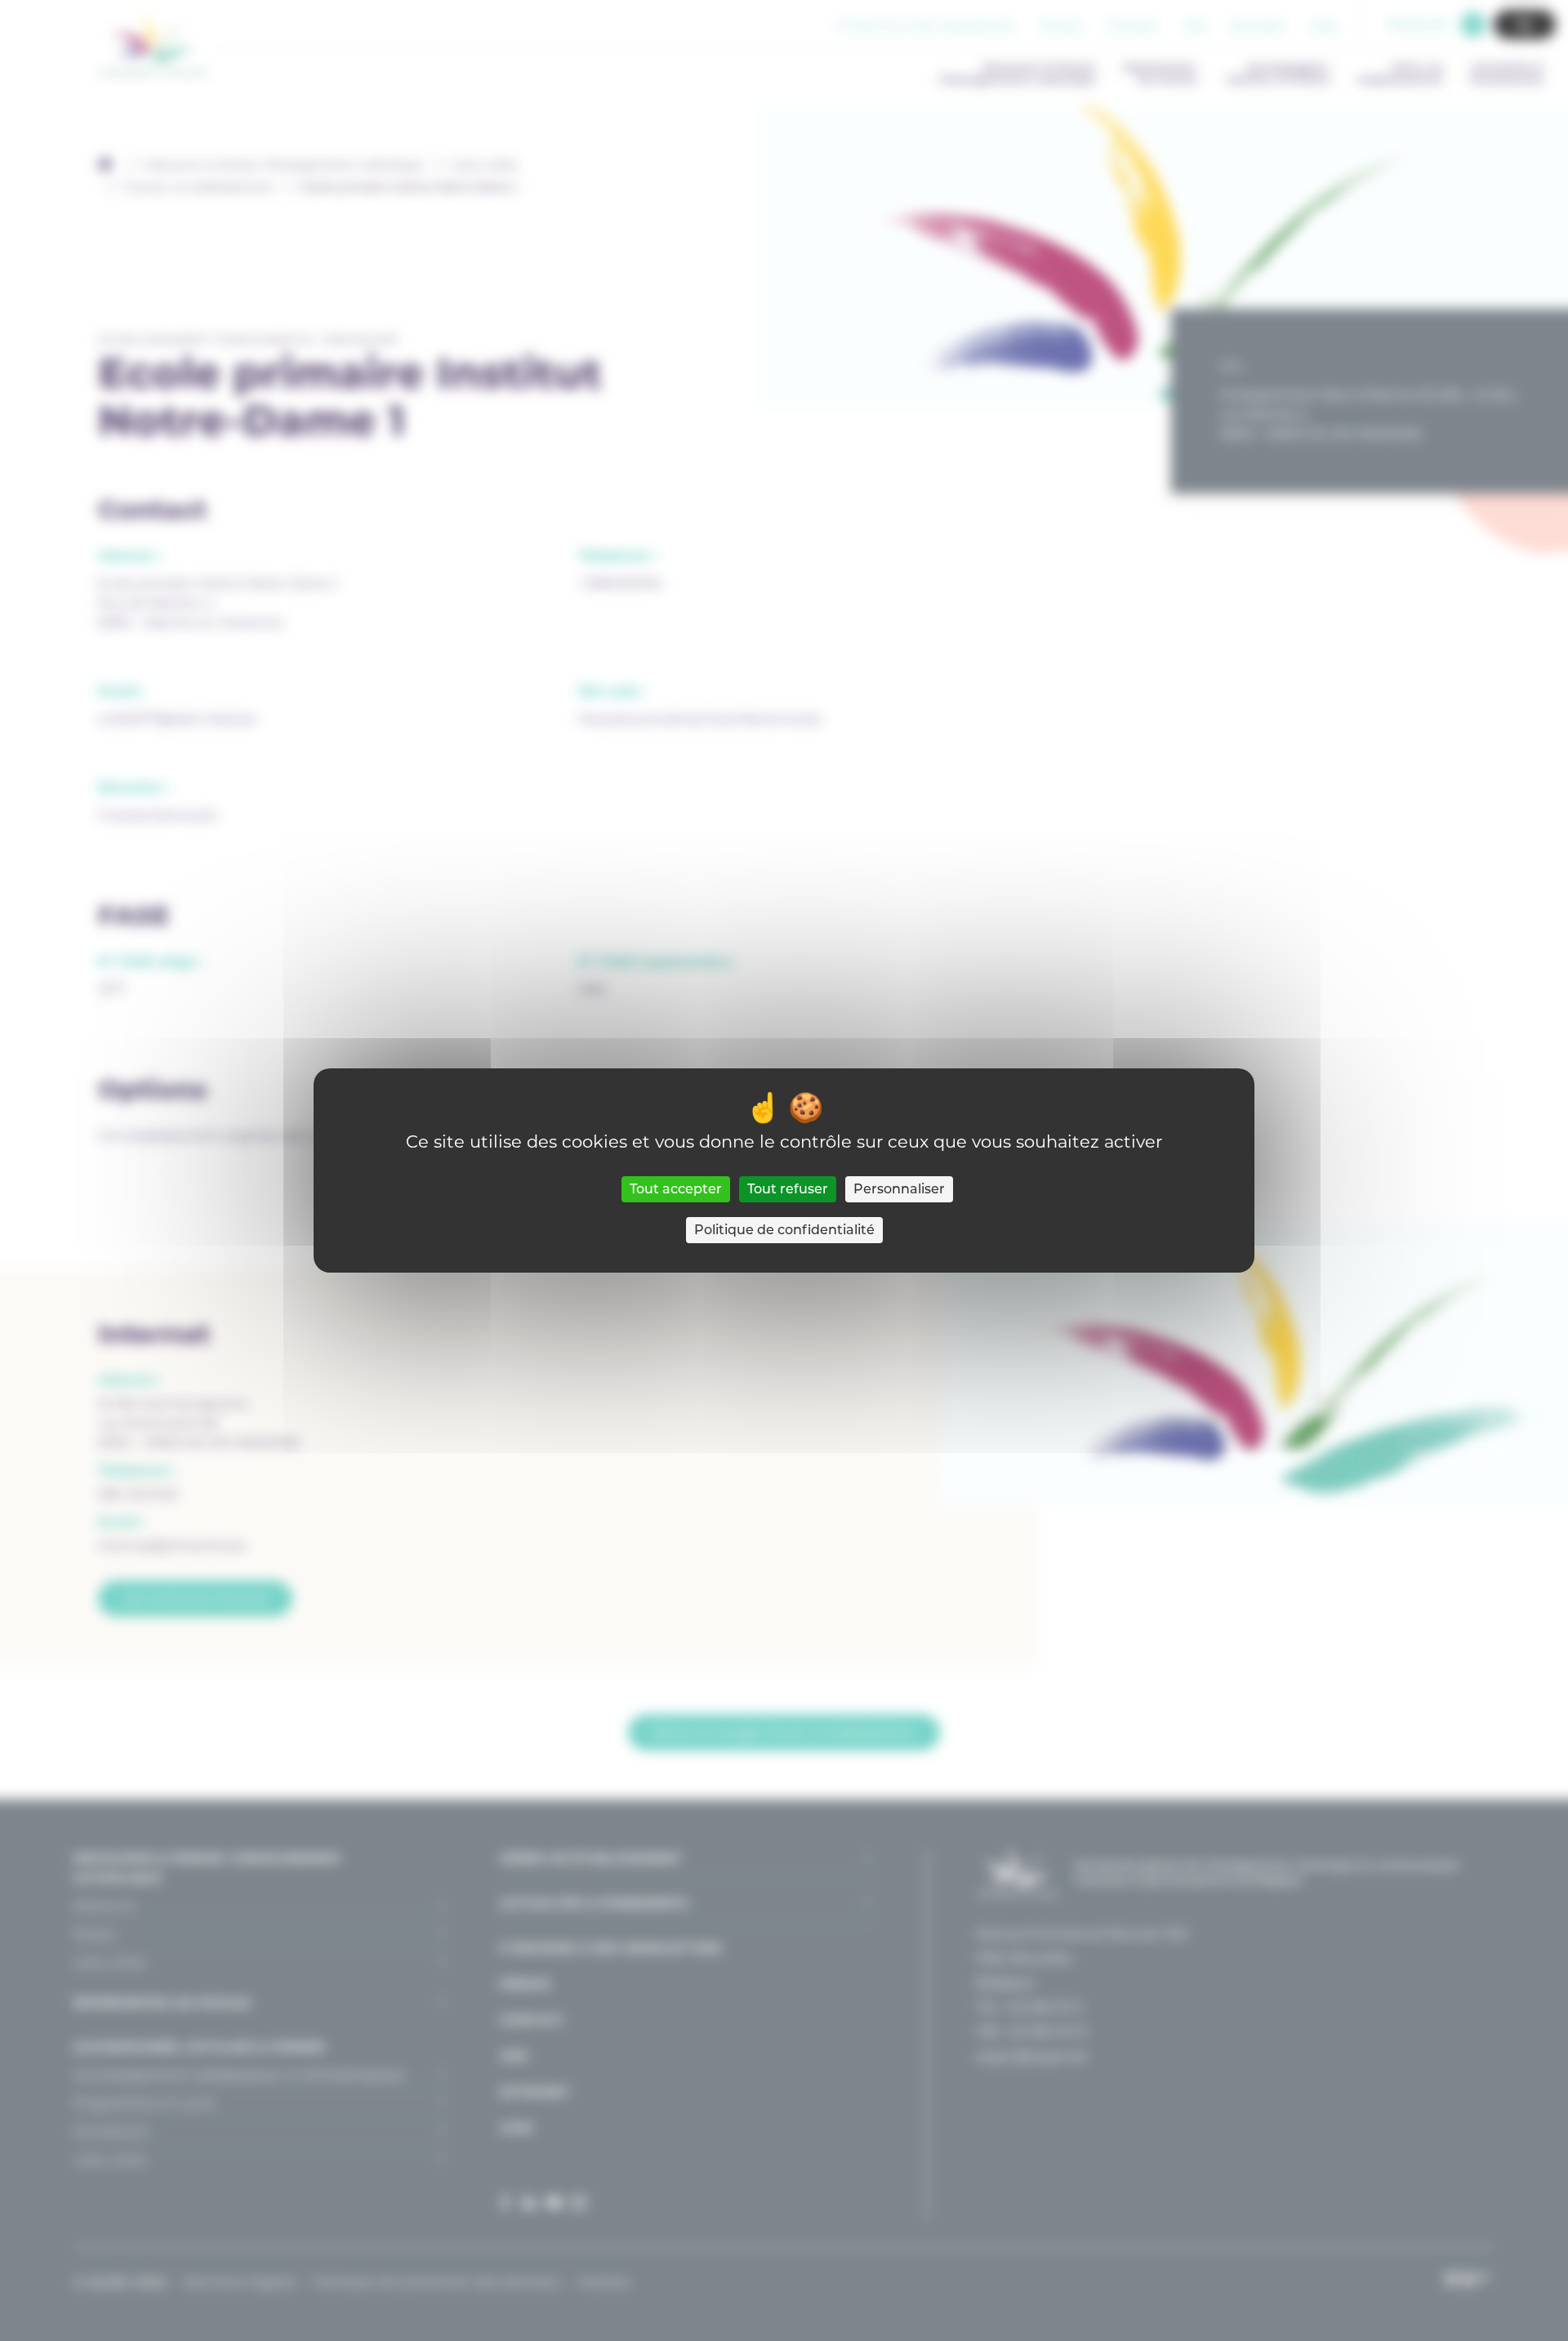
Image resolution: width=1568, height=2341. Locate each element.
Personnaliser (899, 1189)
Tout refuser (788, 1189)
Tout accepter (676, 1189)
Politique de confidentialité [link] (784, 1230)
